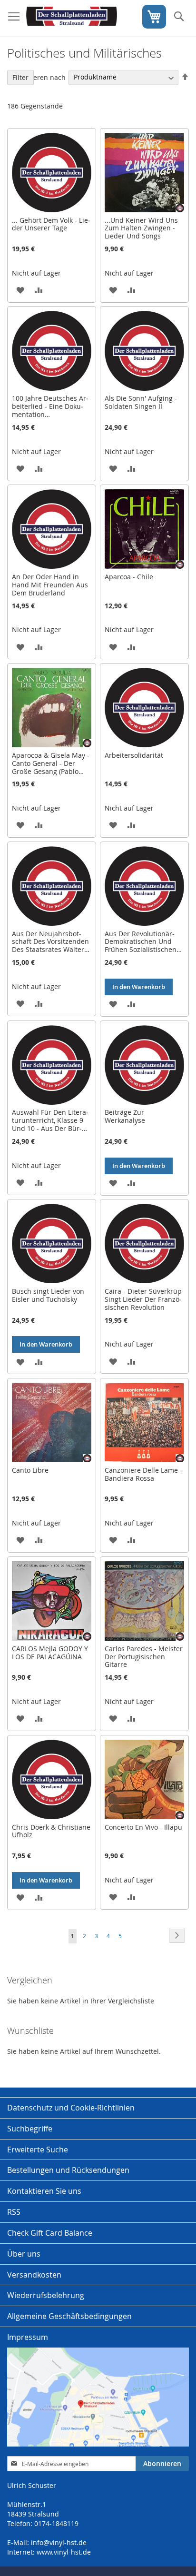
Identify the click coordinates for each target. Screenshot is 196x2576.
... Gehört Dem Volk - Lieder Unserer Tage (51, 224)
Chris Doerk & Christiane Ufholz (51, 1831)
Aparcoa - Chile (129, 577)
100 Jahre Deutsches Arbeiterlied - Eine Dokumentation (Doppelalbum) (50, 410)
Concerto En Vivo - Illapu (143, 1827)
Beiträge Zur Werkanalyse (125, 1116)
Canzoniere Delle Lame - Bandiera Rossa (143, 1474)
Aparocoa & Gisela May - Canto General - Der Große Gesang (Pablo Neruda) (51, 767)
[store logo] (72, 19)
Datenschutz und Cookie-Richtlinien (71, 2108)
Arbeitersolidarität (134, 755)
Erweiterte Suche (38, 2150)
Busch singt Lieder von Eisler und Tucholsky (48, 1295)
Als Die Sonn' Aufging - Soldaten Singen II (141, 402)
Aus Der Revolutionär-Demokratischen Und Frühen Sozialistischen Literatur (141, 946)
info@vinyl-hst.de (59, 2542)
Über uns (24, 2254)
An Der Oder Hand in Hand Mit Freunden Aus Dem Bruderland (50, 585)
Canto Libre (30, 1470)
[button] (20, 290)
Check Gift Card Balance (50, 2233)
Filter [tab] (20, 77)
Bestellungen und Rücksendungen (68, 2170)
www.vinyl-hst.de (64, 2552)
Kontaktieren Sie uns (44, 2191)
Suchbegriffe (30, 2129)
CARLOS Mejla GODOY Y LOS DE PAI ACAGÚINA (50, 1653)
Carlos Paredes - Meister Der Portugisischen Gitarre (144, 1657)
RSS (14, 2212)
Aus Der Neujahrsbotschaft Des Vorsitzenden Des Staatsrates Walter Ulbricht (50, 946)
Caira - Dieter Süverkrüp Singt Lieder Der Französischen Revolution (143, 1299)
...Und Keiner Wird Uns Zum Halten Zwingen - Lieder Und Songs (141, 228)
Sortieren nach (42, 77)
